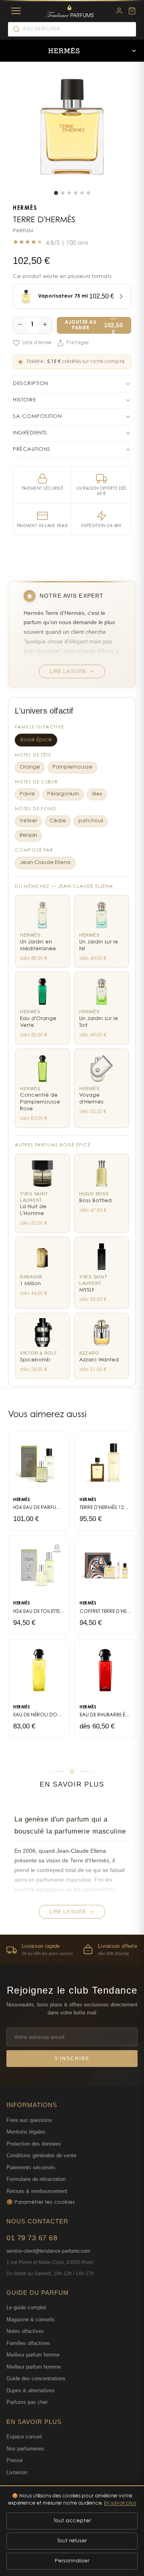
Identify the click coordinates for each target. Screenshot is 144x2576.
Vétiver (28, 821)
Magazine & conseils (31, 2319)
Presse (15, 2460)
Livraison (17, 2472)
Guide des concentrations (36, 2378)
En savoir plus (120, 2503)
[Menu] (16, 11)
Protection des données (34, 2144)
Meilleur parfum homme (34, 2367)
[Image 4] (76, 193)
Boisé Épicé (36, 740)
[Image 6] (88, 193)
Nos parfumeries (25, 2449)
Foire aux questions (29, 2120)
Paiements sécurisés (31, 2167)
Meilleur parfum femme (33, 2355)
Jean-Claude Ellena (45, 863)
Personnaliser (72, 2561)
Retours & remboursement (37, 2191)
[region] (72, 1949)
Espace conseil (24, 2437)
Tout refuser (72, 2541)
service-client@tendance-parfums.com (48, 2251)
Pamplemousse (72, 767)
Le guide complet (26, 2307)
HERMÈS (25, 209)
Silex (97, 794)
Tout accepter (72, 2521)
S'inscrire (72, 2059)
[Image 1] (56, 193)
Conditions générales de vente (41, 2155)
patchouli (91, 821)
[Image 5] (82, 193)
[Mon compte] (119, 11)
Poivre (27, 794)
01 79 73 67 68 (32, 2238)
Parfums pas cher (27, 2402)
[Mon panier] (132, 11)
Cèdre (58, 821)
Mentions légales (26, 2132)
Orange (30, 767)
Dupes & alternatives (31, 2390)
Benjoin (28, 836)
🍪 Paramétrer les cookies (41, 2202)
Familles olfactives (28, 2343)
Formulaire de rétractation (36, 2179)
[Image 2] (63, 193)
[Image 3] (69, 193)
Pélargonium (63, 794)
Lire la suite (68, 671)
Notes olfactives (25, 2331)
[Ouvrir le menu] (134, 51)
